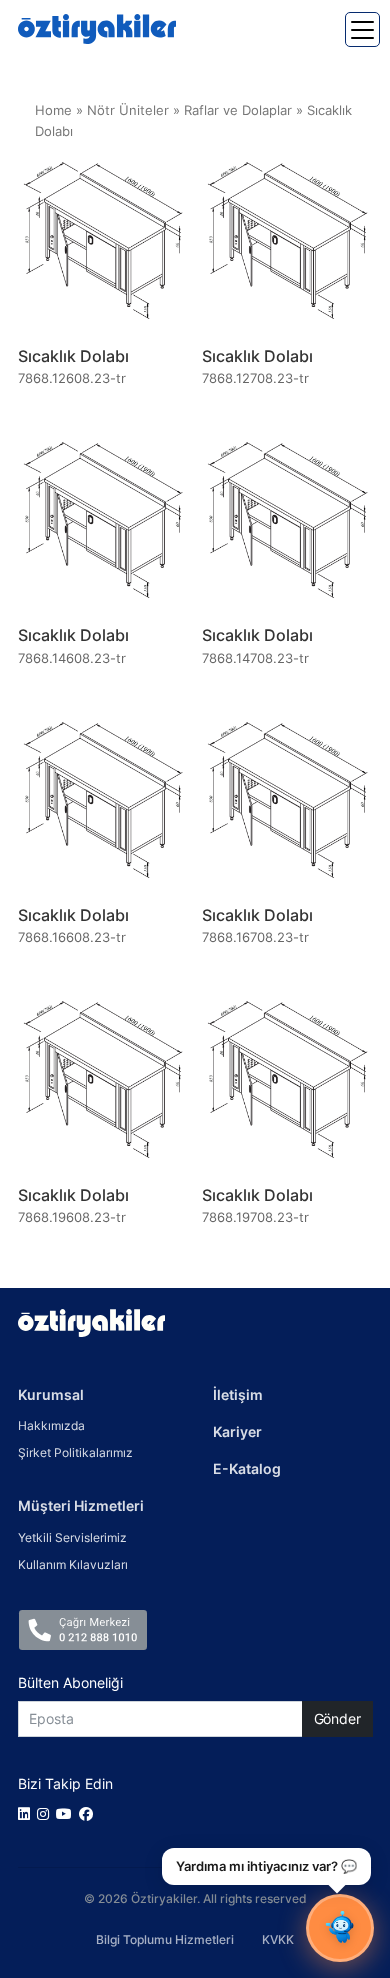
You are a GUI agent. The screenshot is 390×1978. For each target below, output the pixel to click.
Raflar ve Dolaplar (238, 110)
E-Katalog (247, 1468)
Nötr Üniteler (128, 110)
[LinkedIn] (27, 1813)
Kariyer (237, 1431)
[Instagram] (46, 1813)
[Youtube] (67, 1813)
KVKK (278, 1939)
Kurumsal (51, 1394)
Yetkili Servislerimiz (72, 1537)
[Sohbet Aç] (340, 1928)
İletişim (238, 1394)
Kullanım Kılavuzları (73, 1564)
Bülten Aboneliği (70, 1682)
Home (53, 110)
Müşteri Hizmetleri (81, 1505)
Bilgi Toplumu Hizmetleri (165, 1939)
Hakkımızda (51, 1425)
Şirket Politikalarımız (75, 1452)
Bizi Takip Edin (65, 1783)
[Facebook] (89, 1813)
